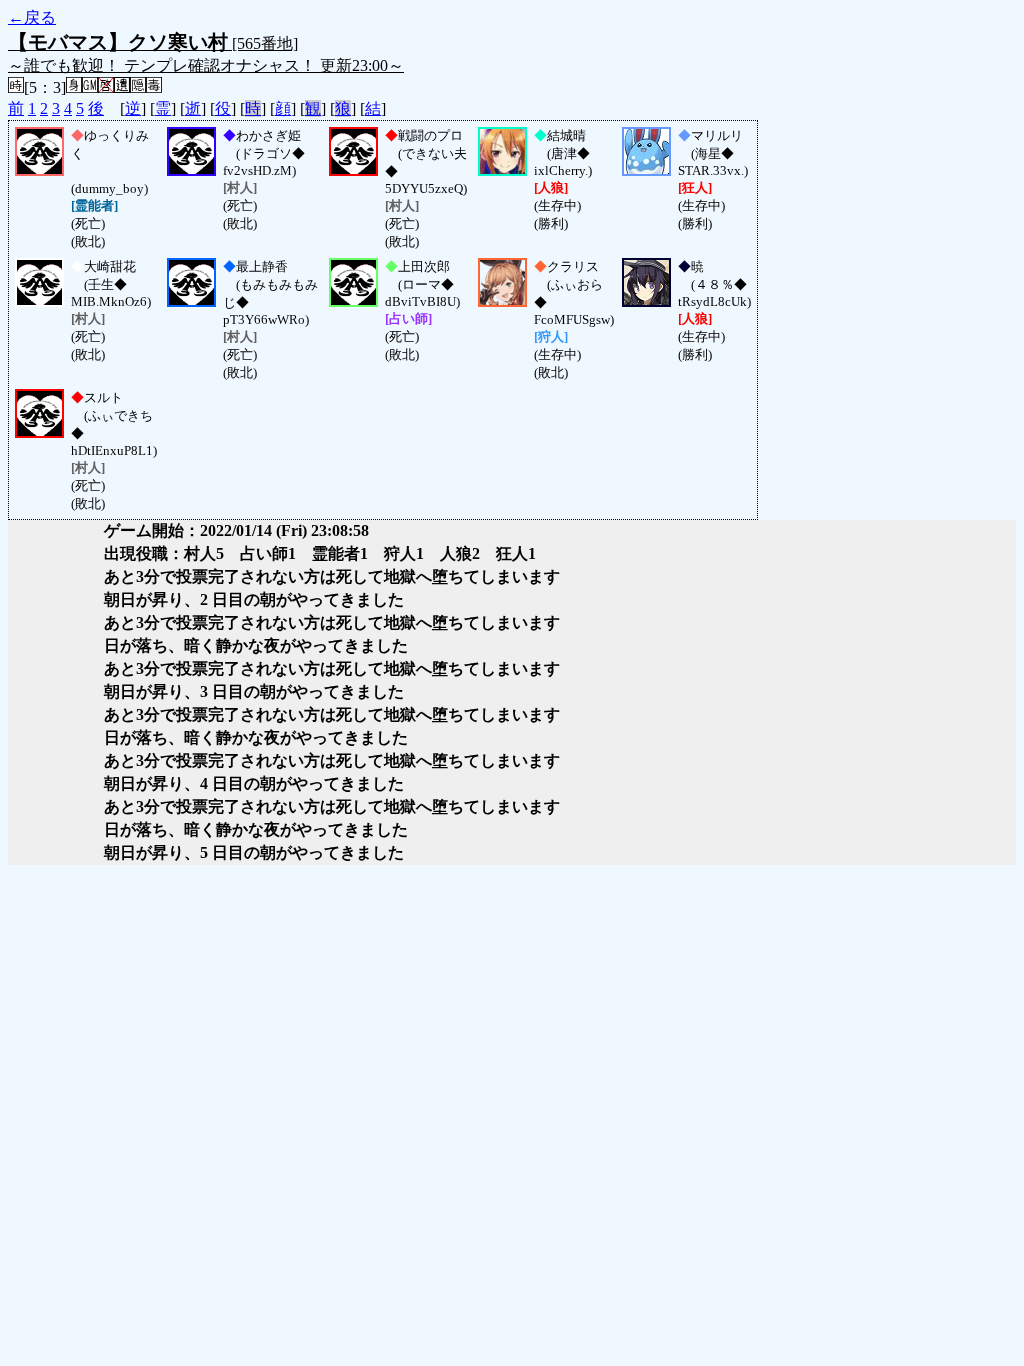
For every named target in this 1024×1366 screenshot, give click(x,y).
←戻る (32, 17)
